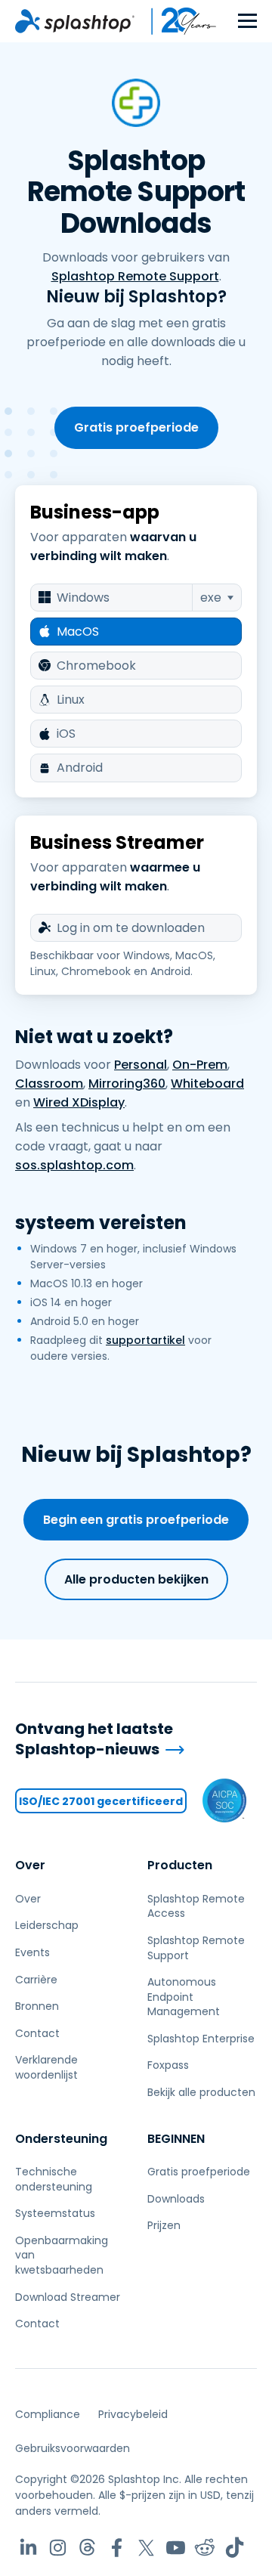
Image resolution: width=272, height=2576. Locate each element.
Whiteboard (207, 1084)
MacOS (78, 632)
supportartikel (145, 1340)
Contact (37, 2033)
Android (80, 768)
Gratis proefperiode (136, 427)
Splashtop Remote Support (135, 276)
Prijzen (164, 2225)
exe (211, 598)
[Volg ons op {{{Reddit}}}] (205, 2548)
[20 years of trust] (176, 21)
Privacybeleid (133, 2414)
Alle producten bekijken (136, 1579)
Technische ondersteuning (54, 2179)
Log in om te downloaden (131, 928)
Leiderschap (47, 1925)
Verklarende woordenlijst (46, 2067)
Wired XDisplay (79, 1102)
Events (32, 1952)
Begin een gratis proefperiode (136, 1520)
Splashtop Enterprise (201, 2039)
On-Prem (200, 1065)
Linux (71, 700)
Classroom (49, 1084)
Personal (141, 1065)
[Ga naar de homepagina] (75, 21)
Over (30, 1865)
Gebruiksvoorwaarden (73, 2448)
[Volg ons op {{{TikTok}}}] (235, 2548)
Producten (180, 1865)
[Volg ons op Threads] (87, 2548)
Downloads (176, 2199)
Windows (83, 598)
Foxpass (168, 2065)
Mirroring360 (127, 1084)
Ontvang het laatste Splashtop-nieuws (94, 1739)
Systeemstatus (55, 2213)
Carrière (36, 1980)
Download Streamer (68, 2297)
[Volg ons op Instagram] (58, 2548)
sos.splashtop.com (74, 1165)
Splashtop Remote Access (196, 1906)
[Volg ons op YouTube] (176, 2548)
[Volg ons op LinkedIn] (28, 2548)
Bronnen (37, 2006)
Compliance (48, 2414)
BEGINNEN (176, 2139)
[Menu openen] (247, 22)
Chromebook (96, 666)
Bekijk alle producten (201, 2092)
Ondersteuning (61, 2139)
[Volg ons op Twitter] (146, 2548)
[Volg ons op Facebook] (117, 2548)
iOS (66, 734)
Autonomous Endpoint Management (184, 1997)
